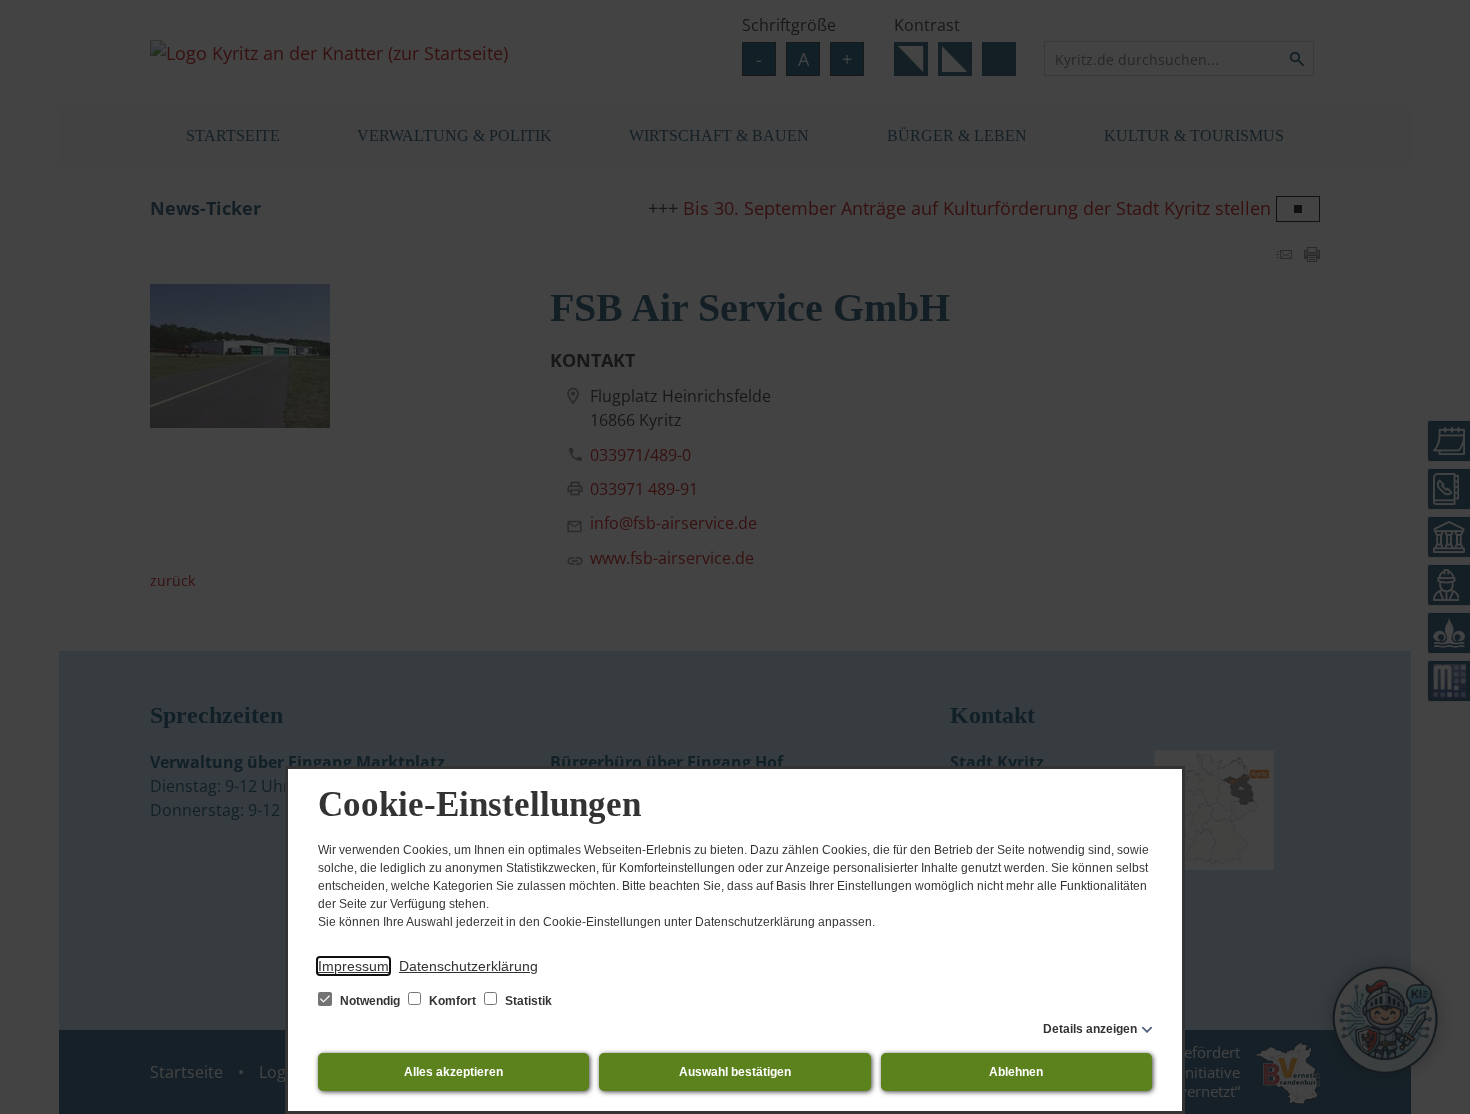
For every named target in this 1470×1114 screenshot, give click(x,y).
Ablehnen (1016, 1072)
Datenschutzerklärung (468, 966)
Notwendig (370, 1001)
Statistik (527, 1001)
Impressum (353, 966)
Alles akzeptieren (453, 1072)
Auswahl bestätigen (735, 1072)
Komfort (452, 1001)
